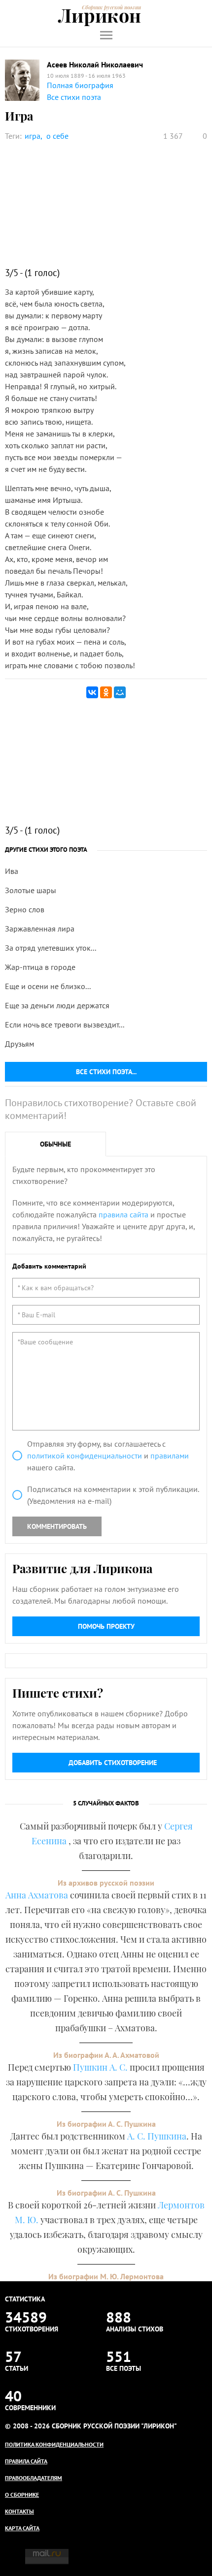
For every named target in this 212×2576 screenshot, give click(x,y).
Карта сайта (22, 2528)
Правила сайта (26, 2461)
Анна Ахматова (37, 1895)
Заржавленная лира (40, 929)
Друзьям (19, 1044)
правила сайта (124, 1214)
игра (33, 136)
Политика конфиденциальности (54, 2444)
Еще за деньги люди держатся (57, 1005)
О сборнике (22, 2495)
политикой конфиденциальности (85, 1456)
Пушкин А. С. (100, 2067)
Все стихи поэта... (106, 1072)
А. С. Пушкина (157, 2136)
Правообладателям (34, 2478)
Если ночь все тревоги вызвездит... (65, 1024)
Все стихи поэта (74, 97)
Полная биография (80, 85)
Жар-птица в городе (40, 967)
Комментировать (57, 1526)
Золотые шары (31, 890)
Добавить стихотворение (113, 1763)
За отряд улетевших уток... (51, 948)
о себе (57, 136)
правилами (170, 1456)
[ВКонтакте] (92, 692)
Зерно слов (25, 909)
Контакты (19, 2511)
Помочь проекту (106, 1626)
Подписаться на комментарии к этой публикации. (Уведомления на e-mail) (113, 1495)
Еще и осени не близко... (48, 986)
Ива (12, 871)
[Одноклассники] (106, 692)
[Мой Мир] (120, 692)
